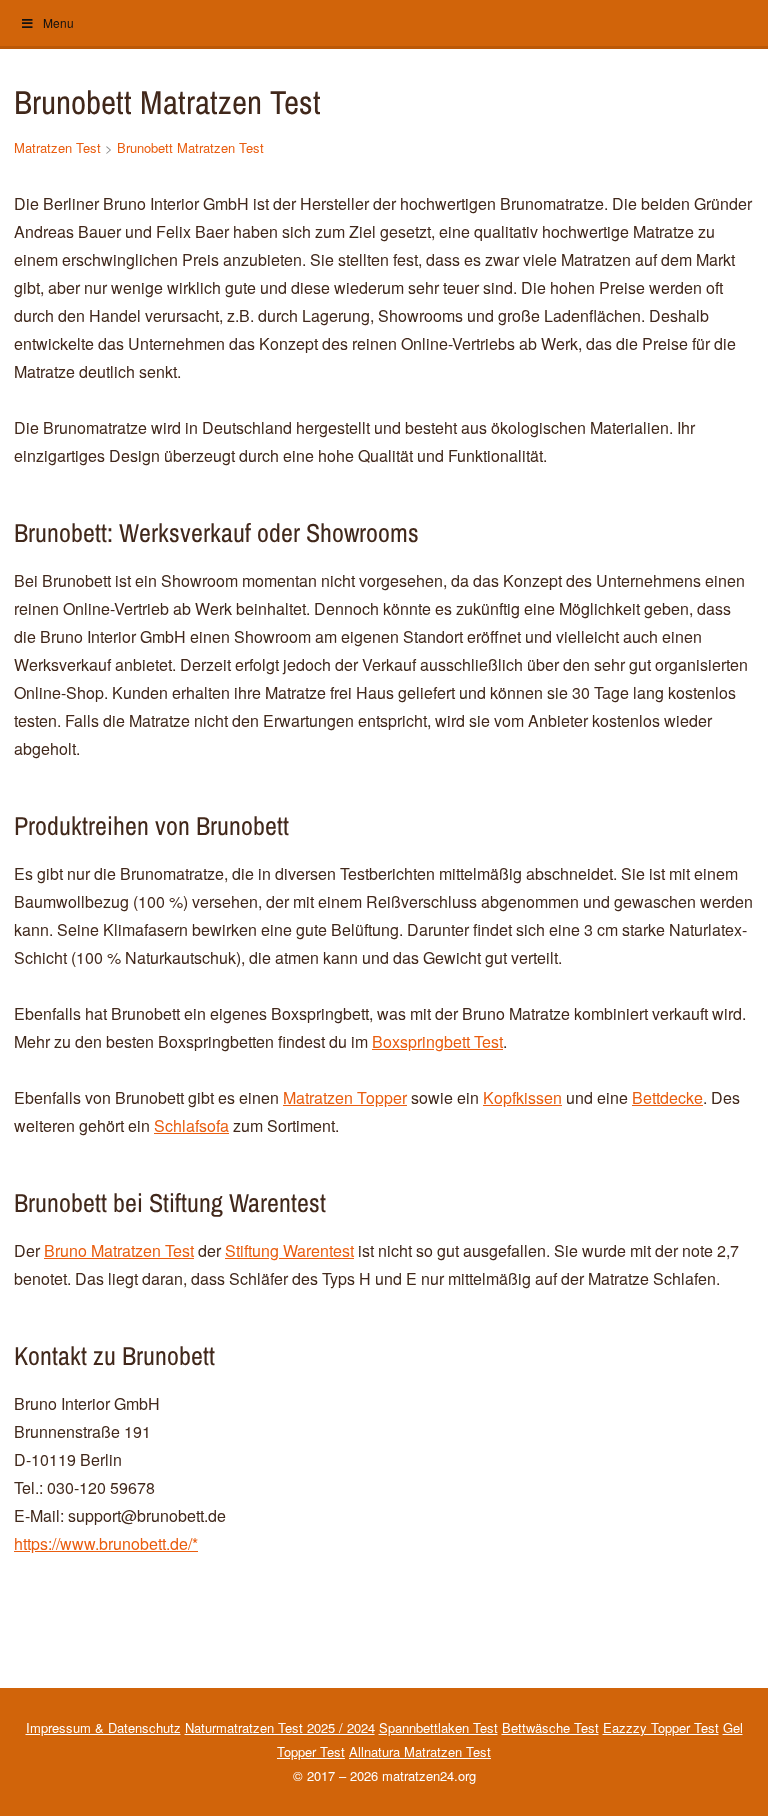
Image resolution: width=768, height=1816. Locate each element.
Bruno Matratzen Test (119, 1250)
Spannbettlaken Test (438, 1727)
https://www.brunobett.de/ (103, 1543)
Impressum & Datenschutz (103, 1727)
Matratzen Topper (345, 1097)
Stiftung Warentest (289, 1250)
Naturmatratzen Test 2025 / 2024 (280, 1727)
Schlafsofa (191, 1125)
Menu (58, 22)
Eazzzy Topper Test (661, 1727)
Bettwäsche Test (550, 1727)
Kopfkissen (522, 1097)
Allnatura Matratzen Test (420, 1751)
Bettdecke (667, 1097)
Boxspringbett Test (437, 1041)
